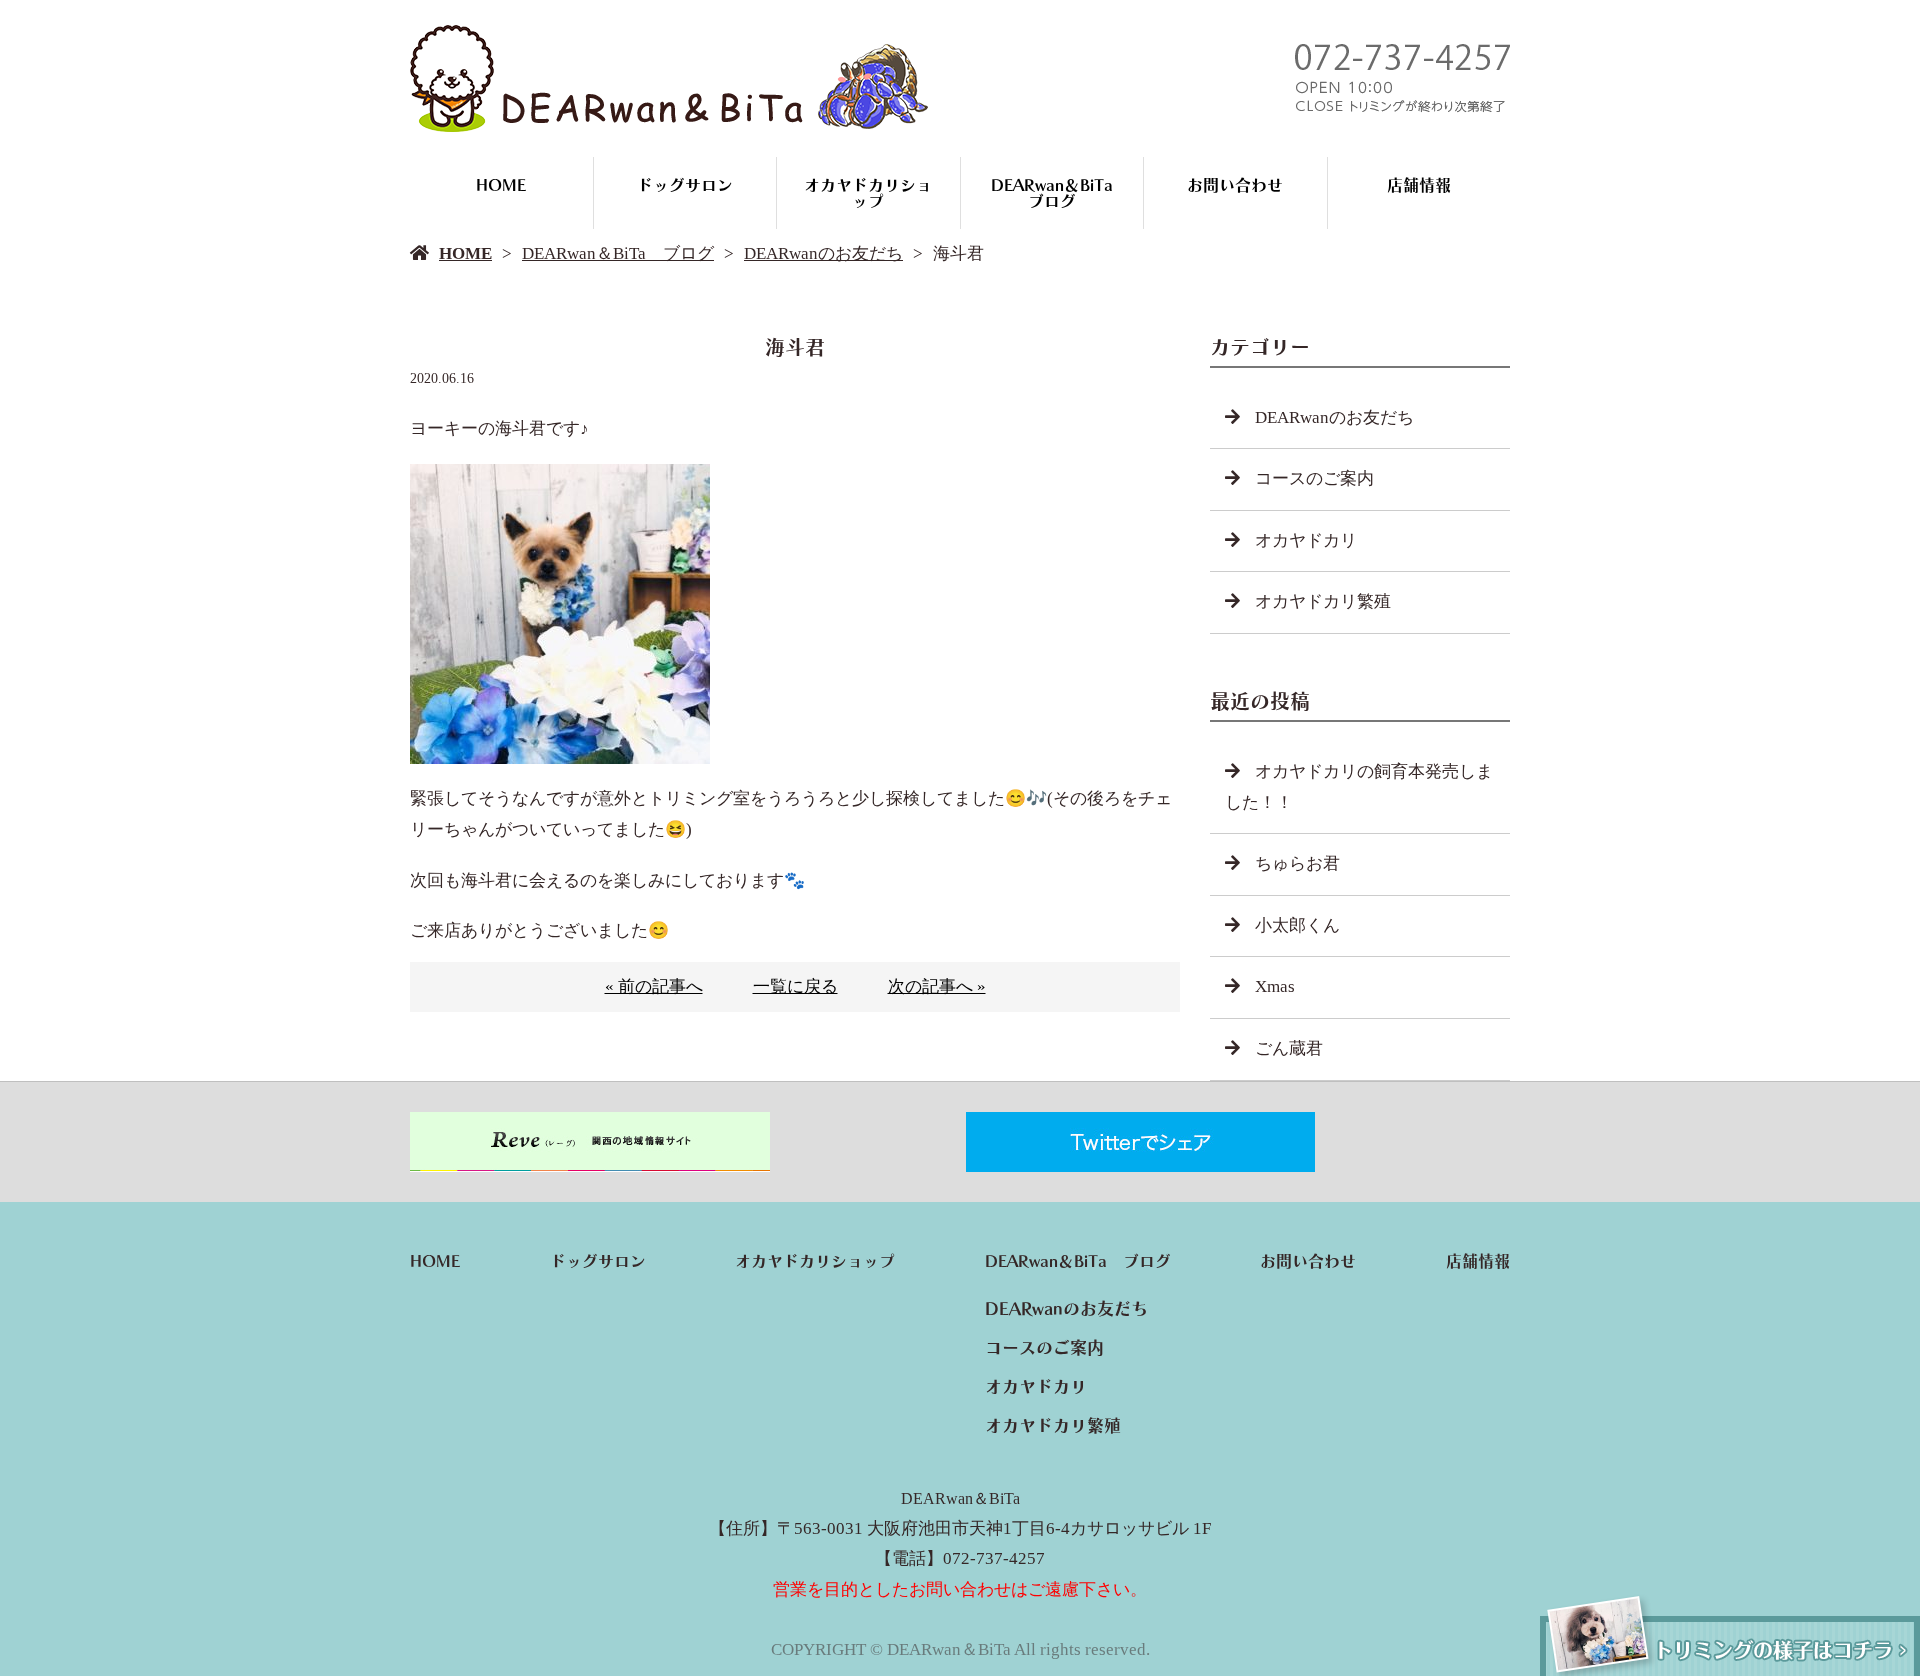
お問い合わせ (1235, 185)
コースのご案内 (1314, 478)
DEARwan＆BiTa (960, 1498)
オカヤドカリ (1306, 540)
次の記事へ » (937, 986)
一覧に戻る (795, 986)
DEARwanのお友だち (823, 253)
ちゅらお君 (1297, 863)
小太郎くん (1297, 925)
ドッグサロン (685, 185)
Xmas (1275, 986)
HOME (501, 185)
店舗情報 (1419, 185)
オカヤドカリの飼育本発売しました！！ (1359, 787)
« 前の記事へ (654, 986)
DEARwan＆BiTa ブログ (1060, 193)
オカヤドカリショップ (868, 193)
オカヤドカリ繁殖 (1323, 601)
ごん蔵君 (1289, 1048)
